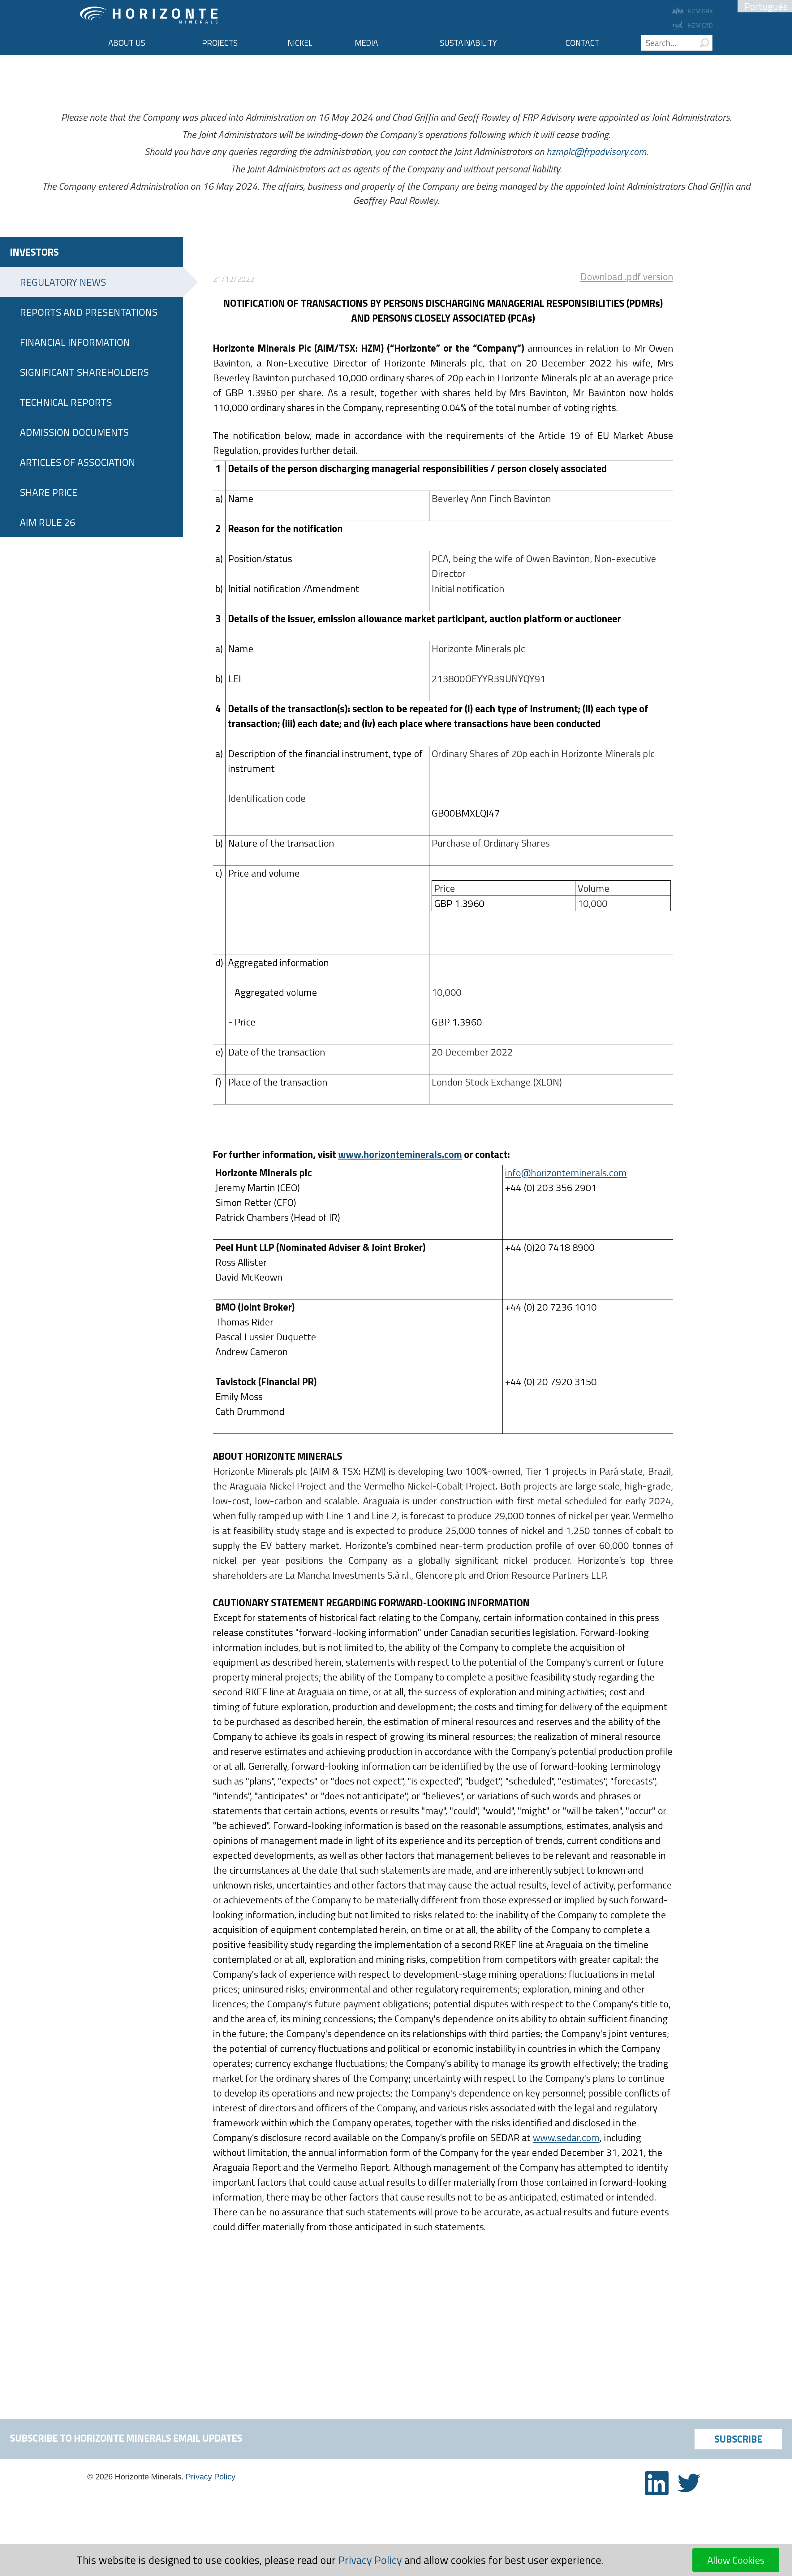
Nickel (300, 43)
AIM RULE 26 (47, 522)
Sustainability (468, 43)
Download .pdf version (627, 276)
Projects (220, 43)
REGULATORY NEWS (63, 282)
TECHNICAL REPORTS (66, 402)
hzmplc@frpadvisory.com (596, 151)
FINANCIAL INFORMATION (75, 342)
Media (366, 43)
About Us (127, 43)
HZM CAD (700, 25)
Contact (582, 43)
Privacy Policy (211, 2477)
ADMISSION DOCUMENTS (74, 432)
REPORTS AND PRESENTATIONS (89, 312)
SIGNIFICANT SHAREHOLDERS (84, 372)
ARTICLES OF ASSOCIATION (77, 462)
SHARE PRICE (49, 492)
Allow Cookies (736, 2560)
